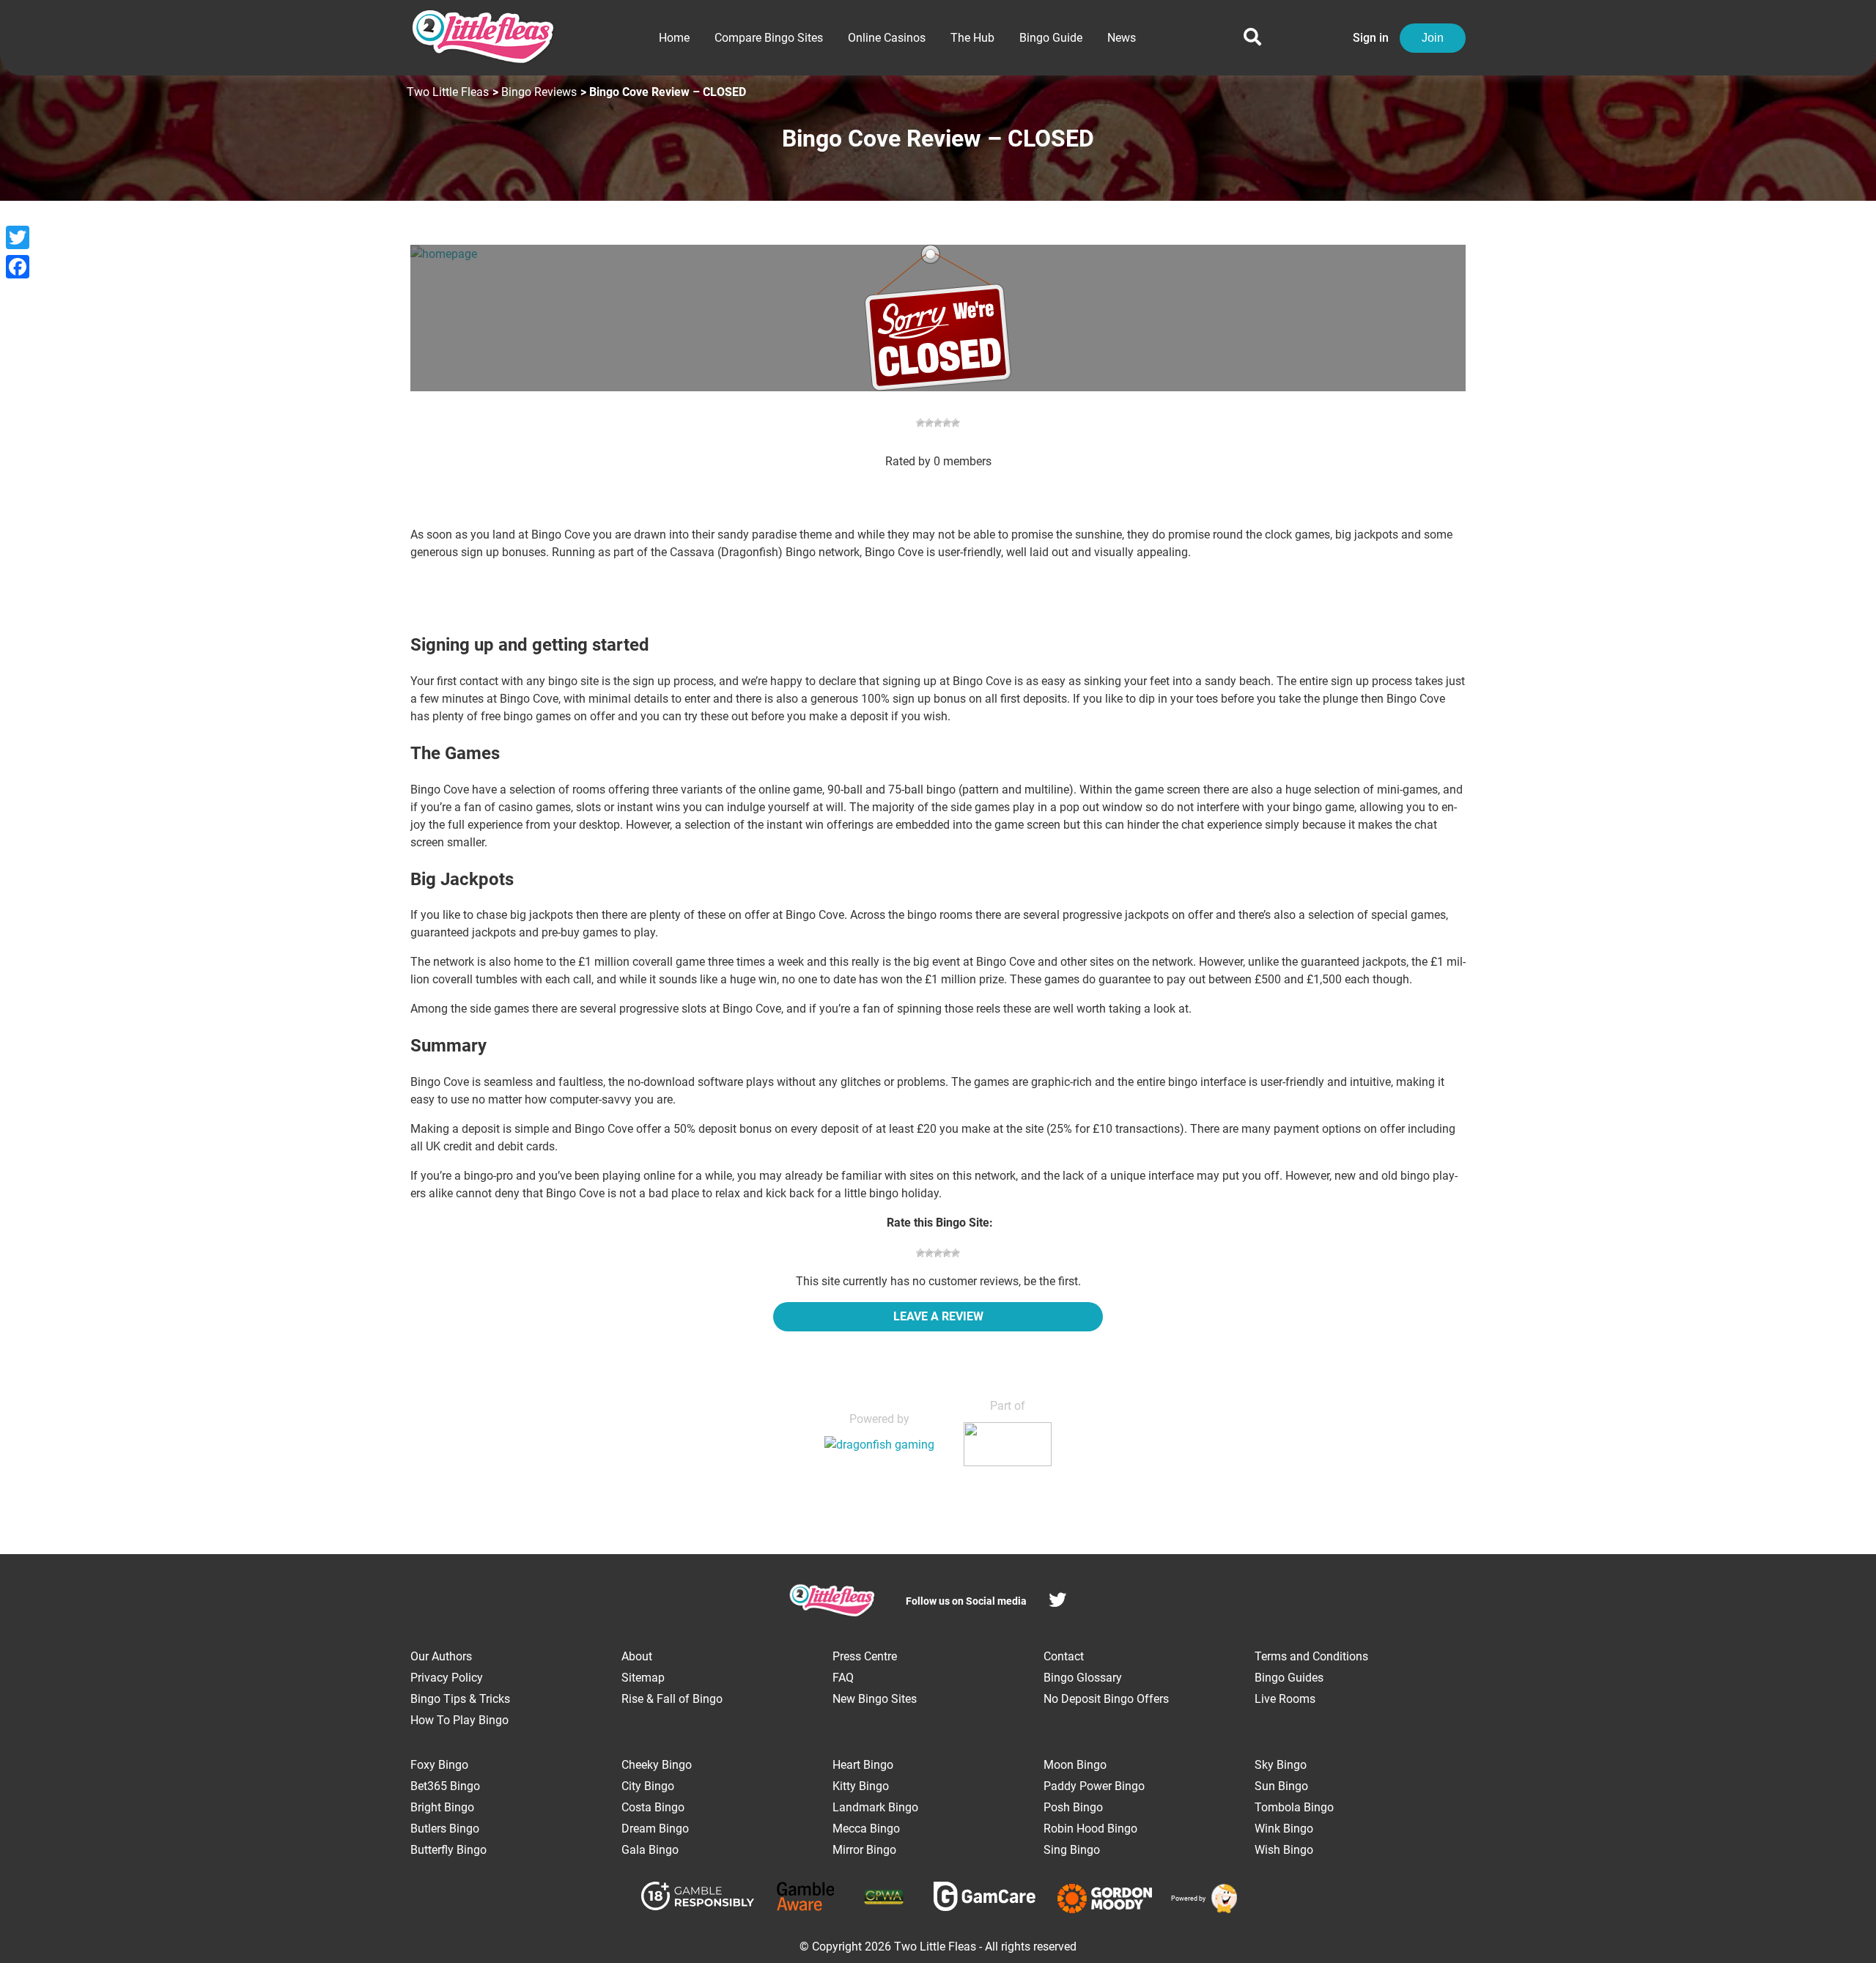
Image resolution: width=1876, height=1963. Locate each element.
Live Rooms (1285, 1699)
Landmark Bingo (875, 1807)
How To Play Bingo (459, 1720)
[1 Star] (920, 1253)
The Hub (972, 38)
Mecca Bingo (866, 1829)
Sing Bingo (1072, 1850)
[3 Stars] (938, 1253)
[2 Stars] (929, 1253)
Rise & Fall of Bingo (672, 1699)
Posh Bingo (1073, 1807)
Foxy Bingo (439, 1765)
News (1122, 38)
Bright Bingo (442, 1807)
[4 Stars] (947, 1253)
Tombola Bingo (1294, 1807)
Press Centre (865, 1656)
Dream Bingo (655, 1829)
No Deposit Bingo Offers (1106, 1699)
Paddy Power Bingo (1094, 1786)
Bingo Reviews (539, 92)
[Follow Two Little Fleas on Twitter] (1057, 1602)
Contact (1064, 1656)
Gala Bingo (650, 1850)
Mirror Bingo (864, 1850)
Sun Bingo (1281, 1786)
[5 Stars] (956, 1253)
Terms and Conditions (1311, 1656)
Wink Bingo (1284, 1829)
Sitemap (643, 1678)
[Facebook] (18, 267)
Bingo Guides (1289, 1678)
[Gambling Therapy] (1105, 1899)
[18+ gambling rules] (698, 1899)
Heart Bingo (863, 1765)
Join (1433, 38)
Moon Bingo (1075, 1765)
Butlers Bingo (445, 1829)
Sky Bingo (1281, 1765)
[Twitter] (18, 237)
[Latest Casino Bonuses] (1222, 1899)
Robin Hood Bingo (1090, 1829)
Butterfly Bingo (448, 1850)
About (637, 1656)
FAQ (843, 1678)
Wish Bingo (1284, 1850)
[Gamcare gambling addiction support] (985, 1899)
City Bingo (648, 1786)
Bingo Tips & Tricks (460, 1699)
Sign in (1371, 38)
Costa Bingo (653, 1807)
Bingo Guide (1051, 38)
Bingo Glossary (1083, 1678)
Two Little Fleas (448, 92)
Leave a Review (938, 1316)
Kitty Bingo (861, 1786)
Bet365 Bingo (445, 1786)
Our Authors (441, 1656)
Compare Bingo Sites (769, 38)
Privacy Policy (447, 1678)
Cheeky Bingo (657, 1765)
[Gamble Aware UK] (806, 1899)
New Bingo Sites (875, 1699)
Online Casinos (887, 38)
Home (674, 38)
